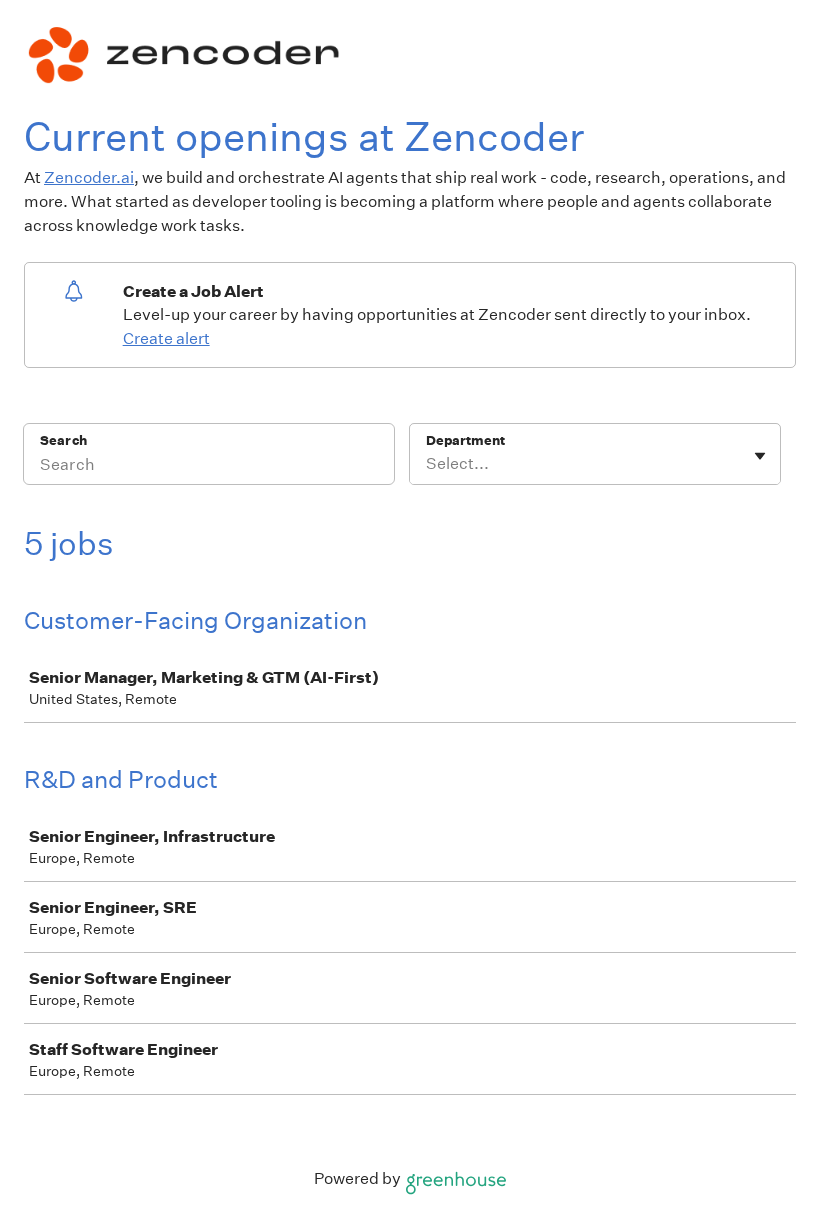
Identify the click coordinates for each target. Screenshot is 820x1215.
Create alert (166, 338)
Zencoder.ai (89, 177)
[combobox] (427, 464)
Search (63, 440)
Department (465, 440)
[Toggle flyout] (760, 456)
